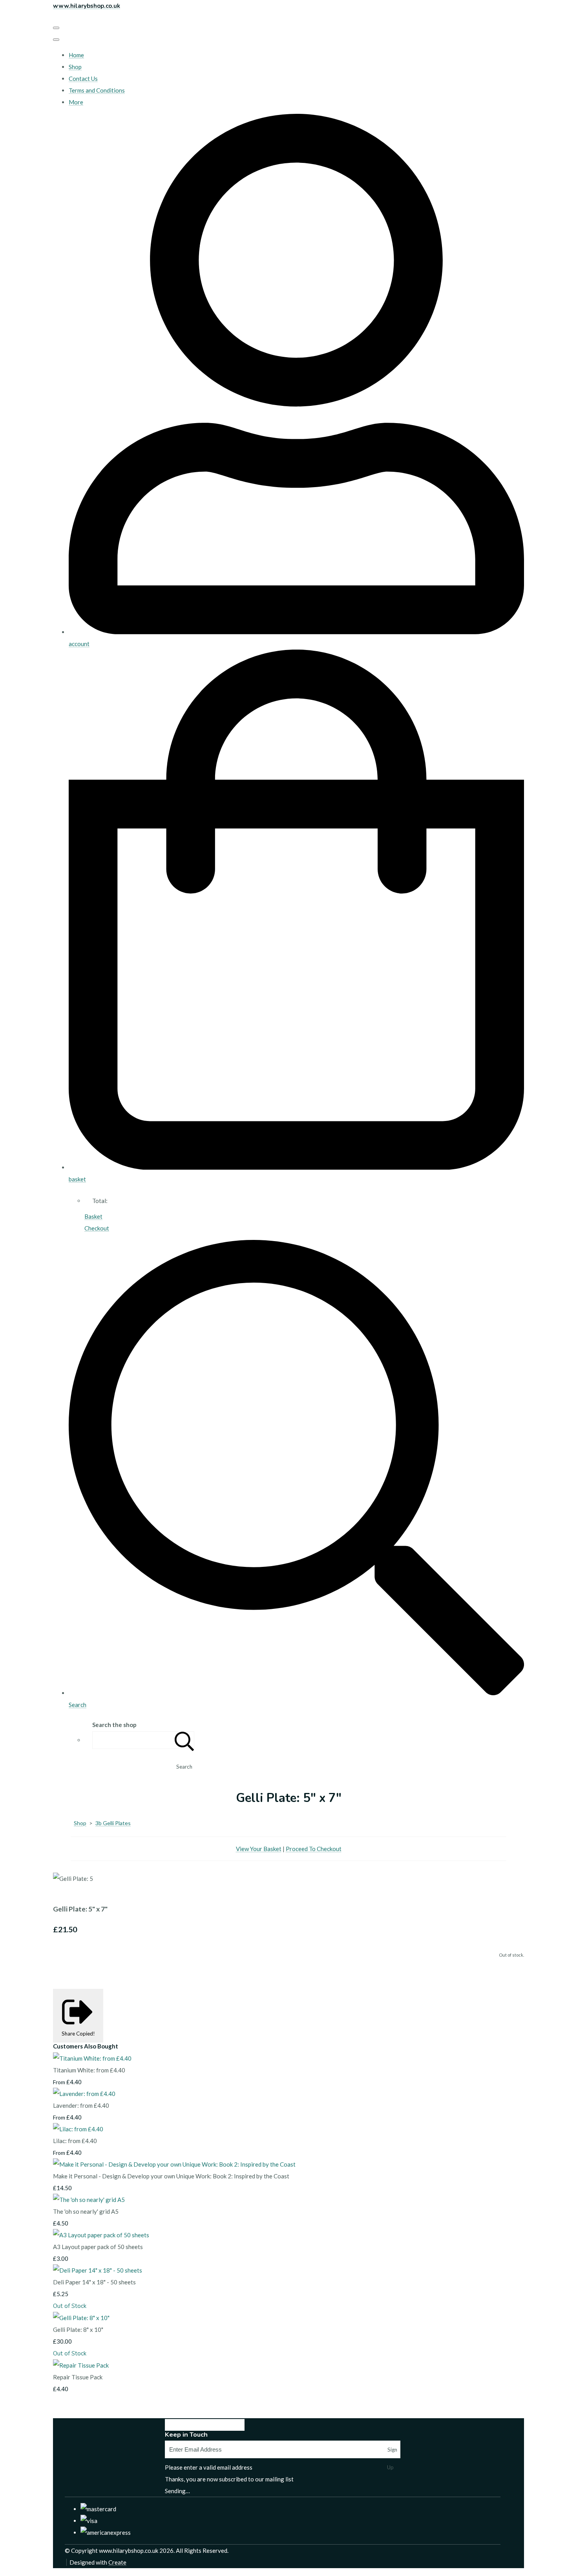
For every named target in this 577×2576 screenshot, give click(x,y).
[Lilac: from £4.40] (78, 2129)
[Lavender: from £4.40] (84, 2094)
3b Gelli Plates (113, 1823)
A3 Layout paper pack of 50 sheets (98, 2247)
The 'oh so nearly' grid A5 (86, 2211)
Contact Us (83, 79)
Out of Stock (70, 2306)
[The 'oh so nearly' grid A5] (89, 2200)
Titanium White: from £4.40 (89, 2070)
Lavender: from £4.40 (81, 2105)
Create (117, 2562)
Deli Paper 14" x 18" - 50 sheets (94, 2282)
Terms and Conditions (97, 90)
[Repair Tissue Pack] (81, 2365)
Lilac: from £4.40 (75, 2141)
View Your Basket (259, 1849)
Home (76, 55)
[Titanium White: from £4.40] (92, 2058)
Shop (75, 67)
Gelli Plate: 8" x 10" (78, 2330)
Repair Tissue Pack (78, 2377)
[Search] (184, 1740)
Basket (93, 1216)
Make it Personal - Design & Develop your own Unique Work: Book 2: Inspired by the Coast (171, 2176)
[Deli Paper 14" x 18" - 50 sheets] (98, 2270)
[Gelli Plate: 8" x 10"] (81, 2318)
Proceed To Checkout (314, 1849)
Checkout (97, 1228)
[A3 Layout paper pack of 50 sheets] (101, 2235)
